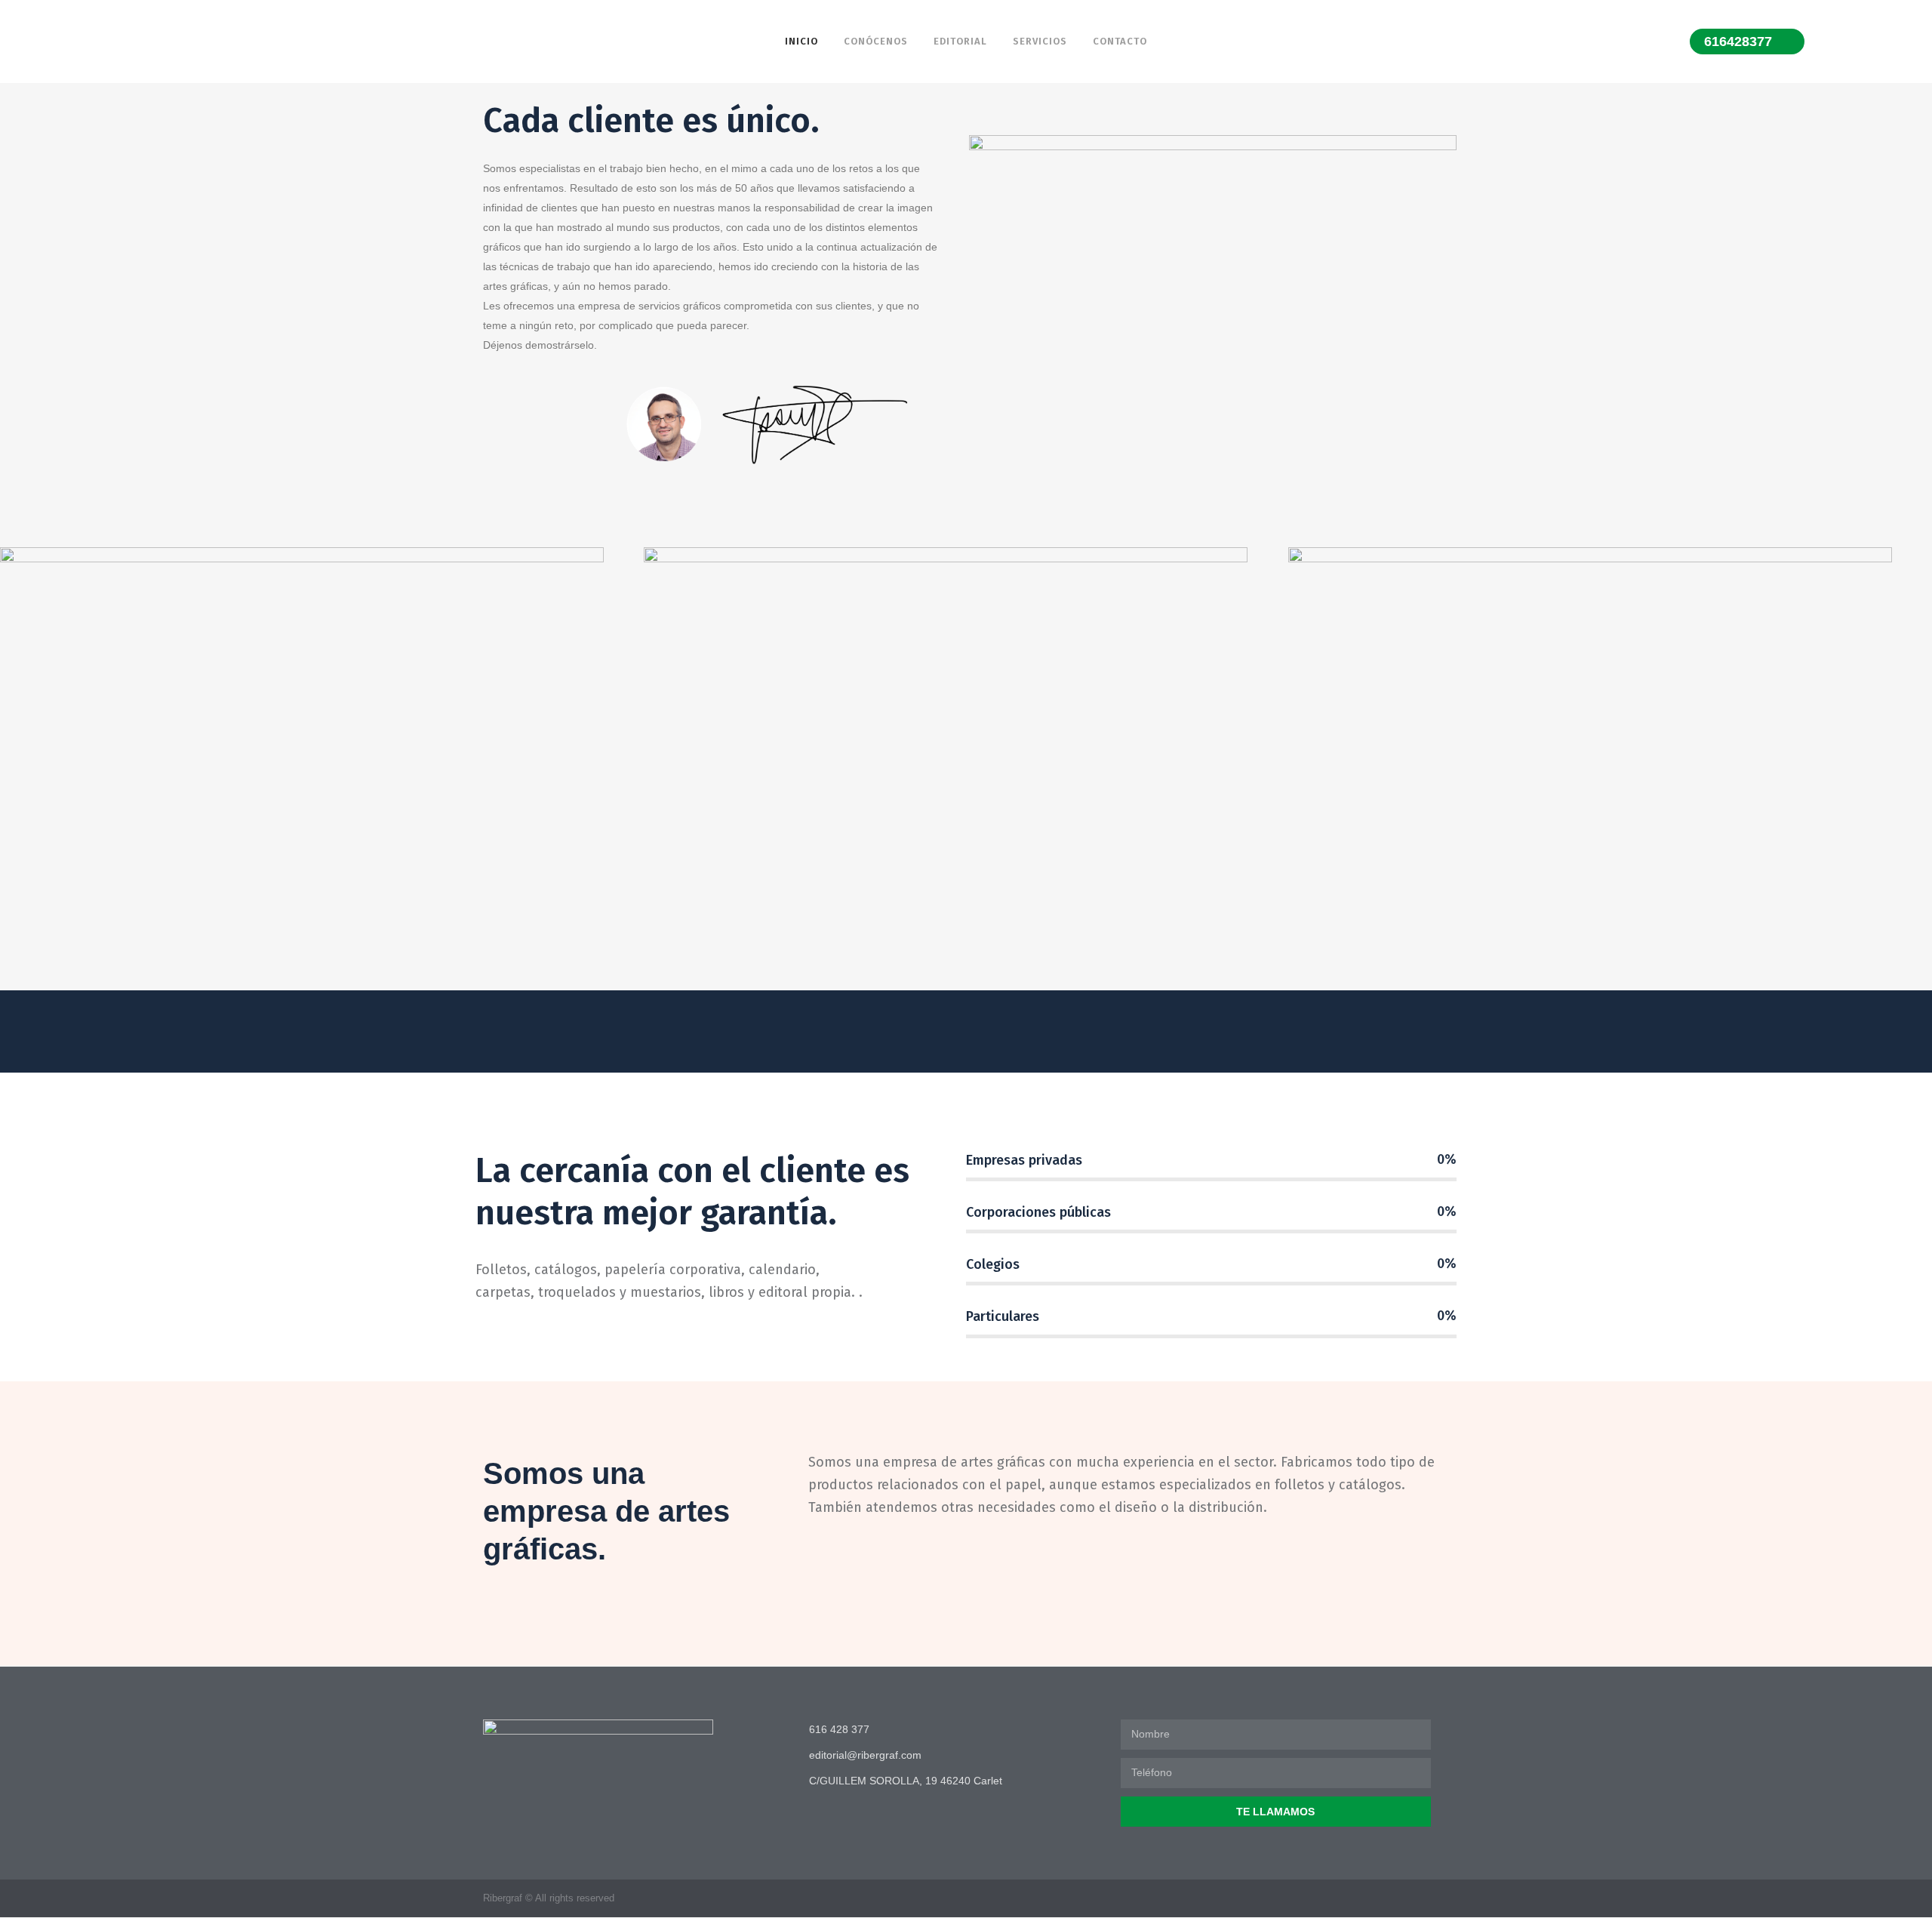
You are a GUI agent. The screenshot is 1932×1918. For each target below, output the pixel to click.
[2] (966, 769)
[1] (322, 769)
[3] (1610, 769)
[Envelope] (1443, 1898)
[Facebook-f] (1414, 1898)
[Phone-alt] (1384, 1898)
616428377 (1738, 42)
